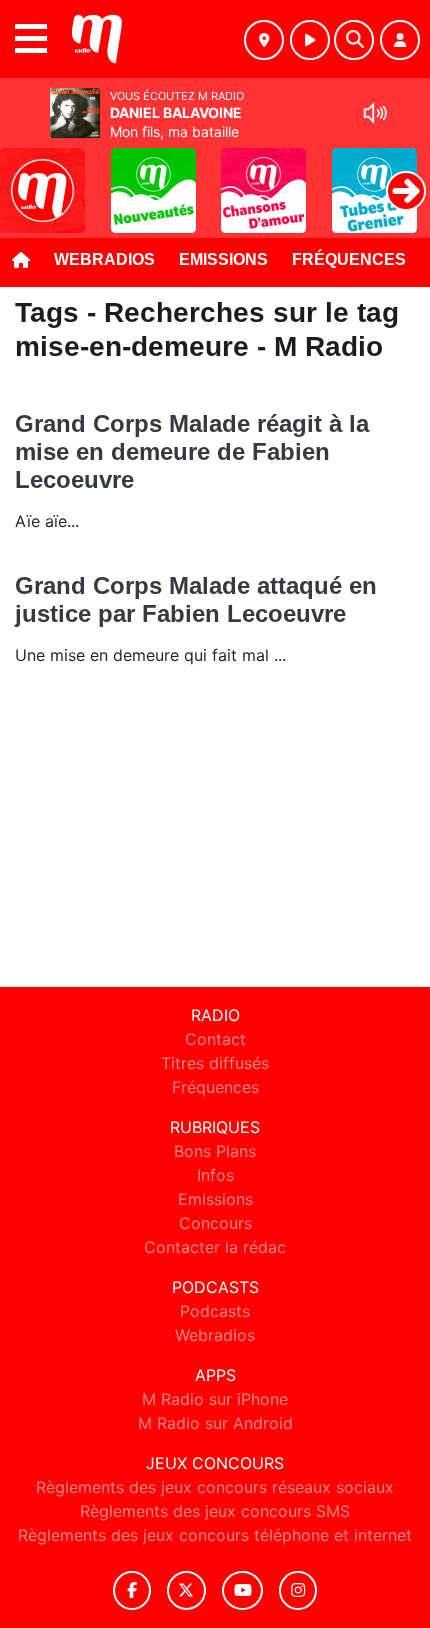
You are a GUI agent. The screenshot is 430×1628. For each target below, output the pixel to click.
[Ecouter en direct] (310, 40)
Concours (215, 1223)
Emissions (223, 259)
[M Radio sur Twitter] (186, 1590)
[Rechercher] (354, 40)
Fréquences (349, 259)
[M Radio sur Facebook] (132, 1590)
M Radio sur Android (215, 1423)
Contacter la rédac (215, 1247)
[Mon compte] (400, 40)
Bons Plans (215, 1151)
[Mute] (375, 113)
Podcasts (215, 1311)
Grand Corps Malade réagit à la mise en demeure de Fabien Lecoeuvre (192, 451)
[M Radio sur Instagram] (298, 1590)
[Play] (26, 176)
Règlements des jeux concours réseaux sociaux (215, 1487)
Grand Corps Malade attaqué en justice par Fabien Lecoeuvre (196, 599)
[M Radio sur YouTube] (242, 1590)
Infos (215, 1175)
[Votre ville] (264, 40)
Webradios (104, 259)
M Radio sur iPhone (215, 1399)
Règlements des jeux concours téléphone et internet (215, 1535)
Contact (215, 1039)
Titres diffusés (215, 1063)
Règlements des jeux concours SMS (215, 1511)
